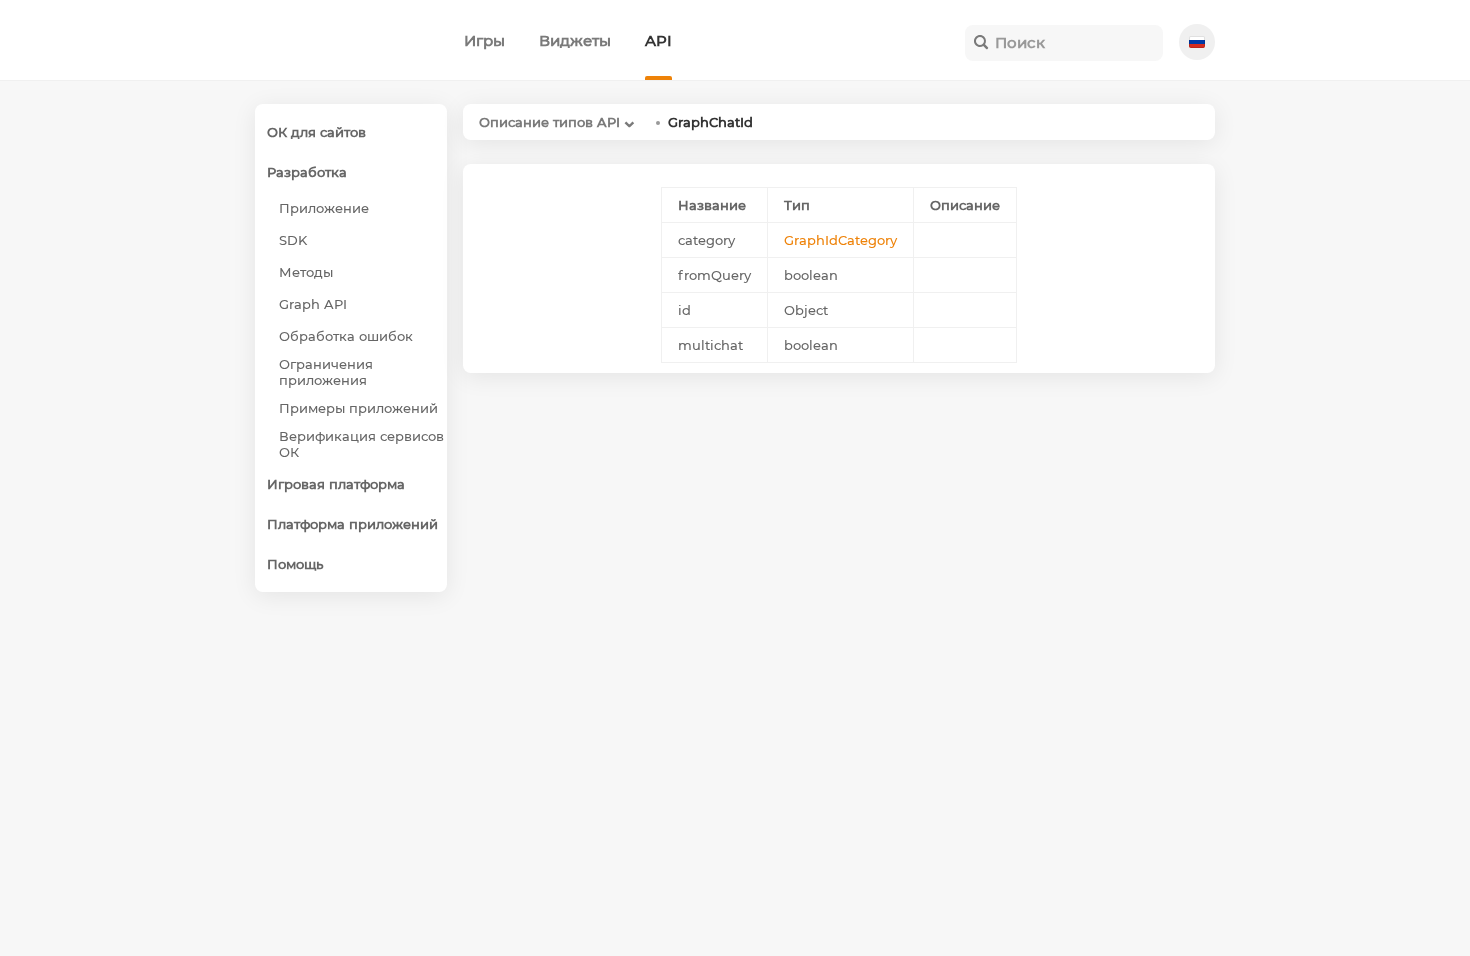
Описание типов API (549, 122)
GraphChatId (710, 122)
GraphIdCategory (840, 240)
